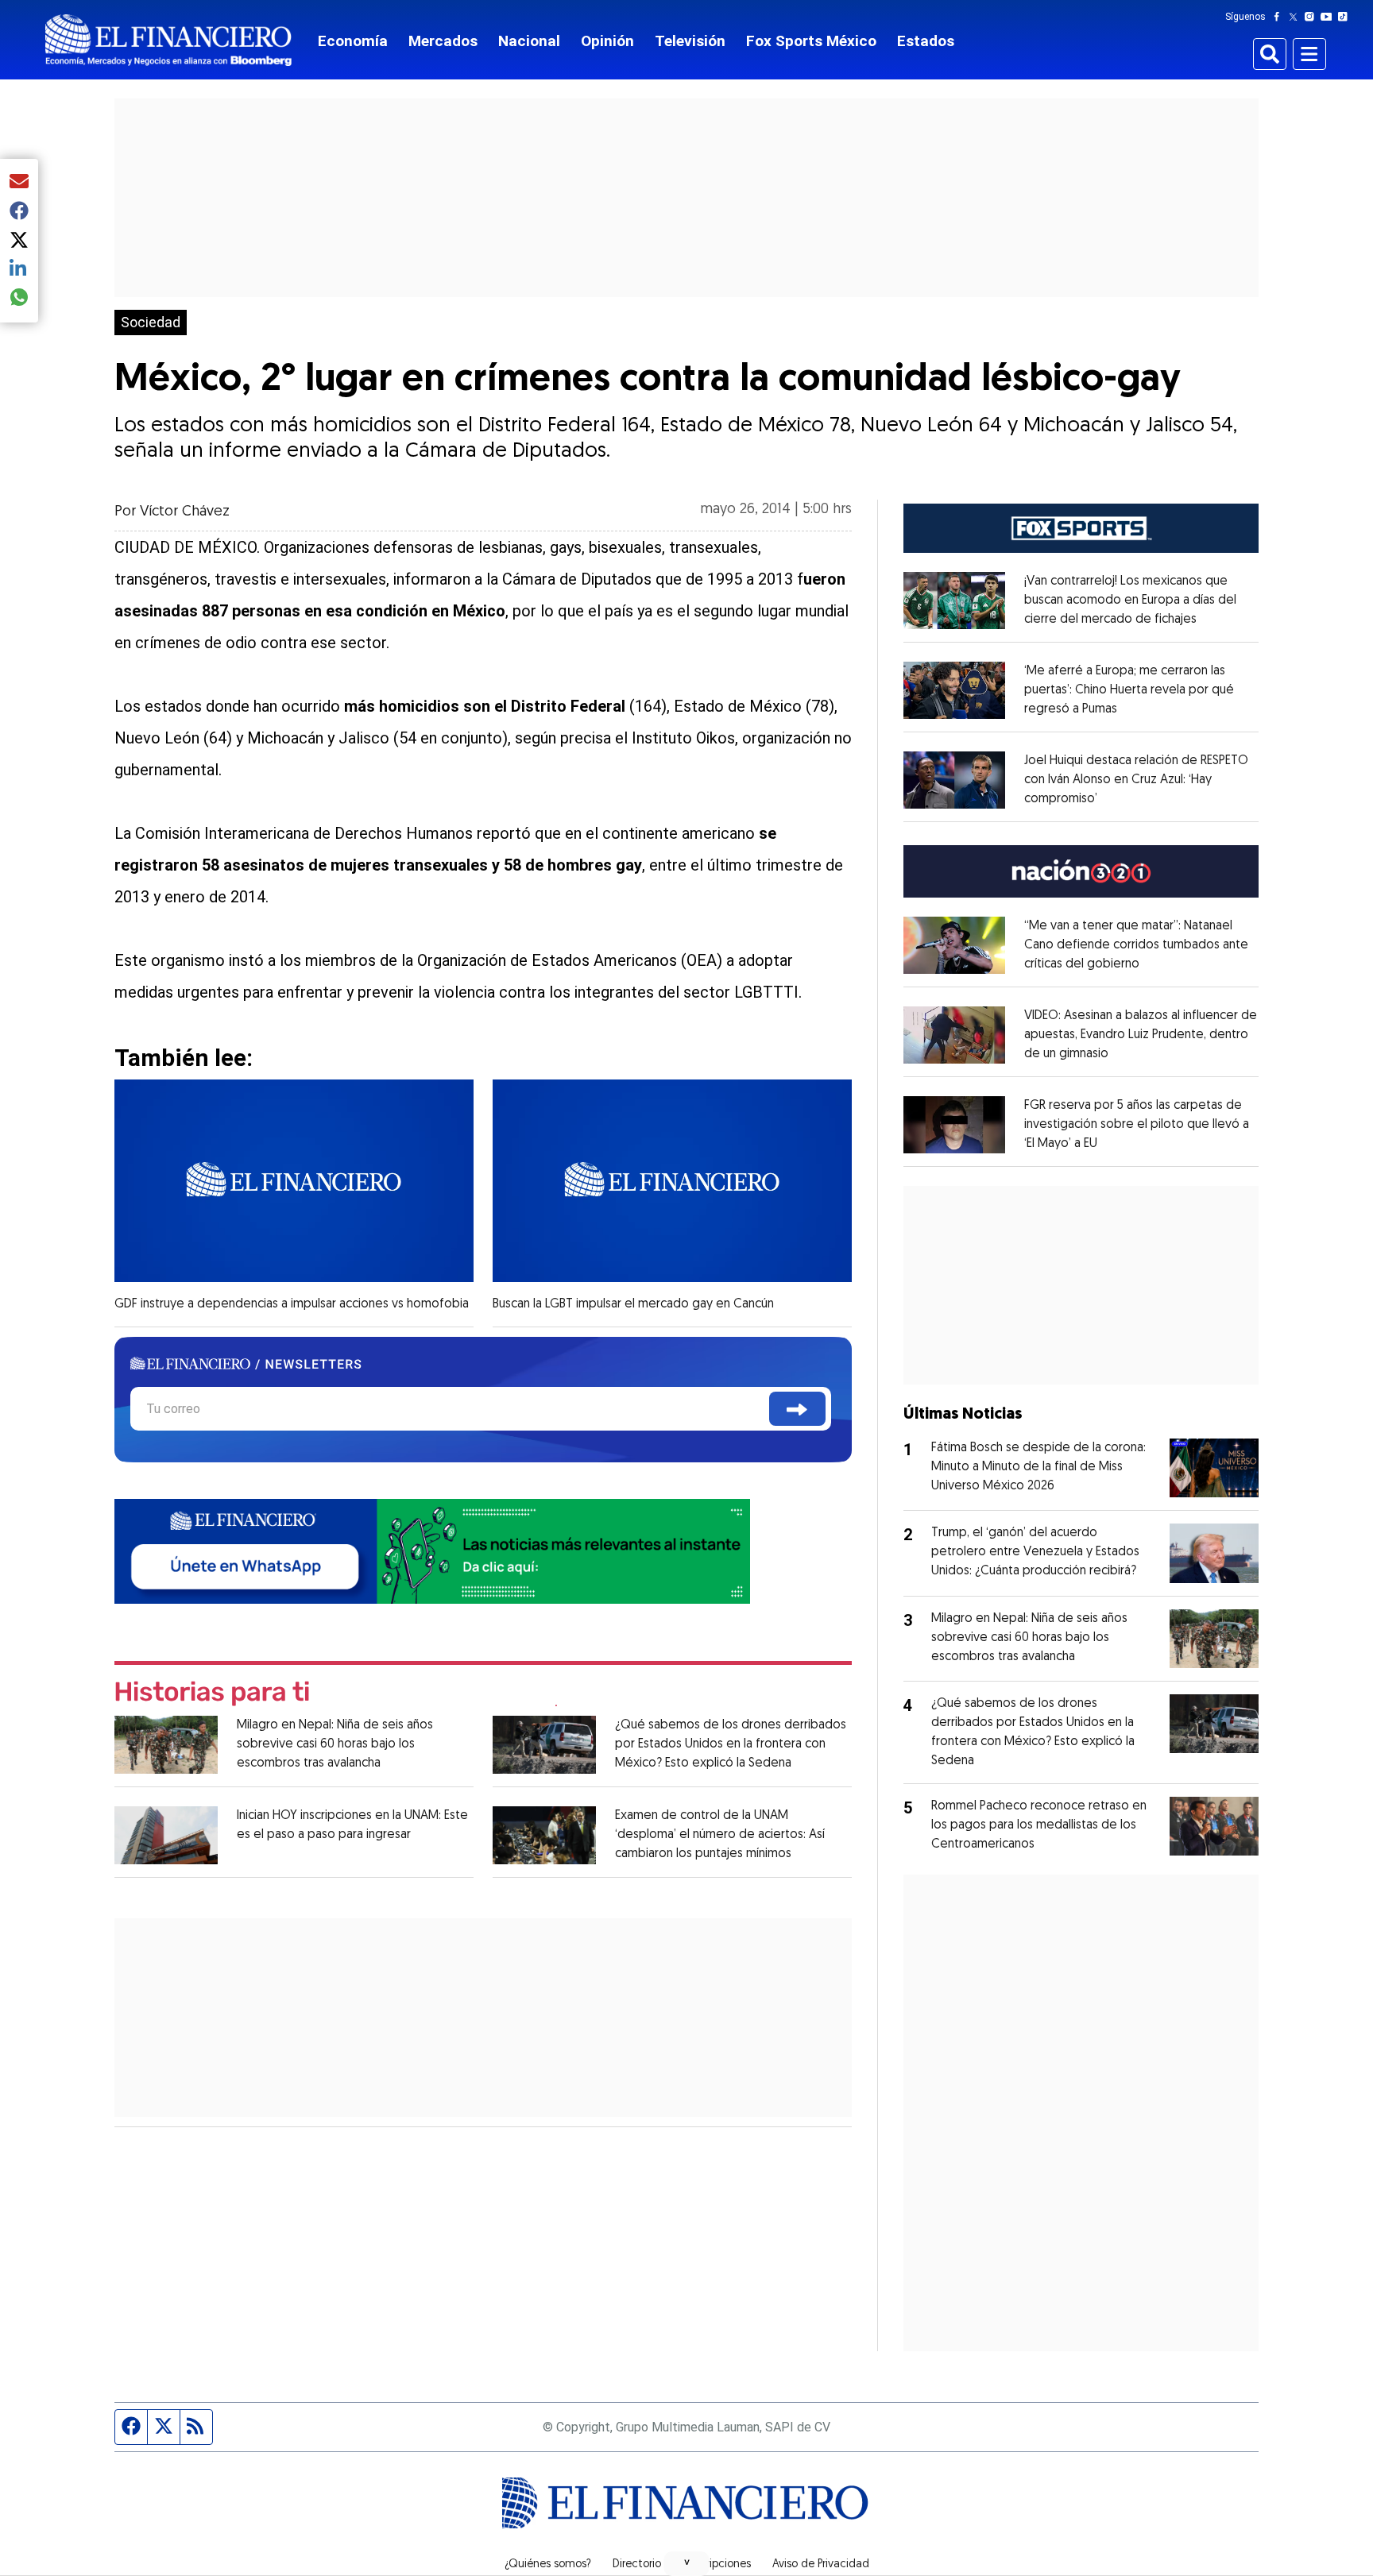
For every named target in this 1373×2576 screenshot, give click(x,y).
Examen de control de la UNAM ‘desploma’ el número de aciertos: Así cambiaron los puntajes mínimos (720, 1835)
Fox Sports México (811, 41)
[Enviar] (797, 1409)
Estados (926, 41)
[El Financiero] (168, 40)
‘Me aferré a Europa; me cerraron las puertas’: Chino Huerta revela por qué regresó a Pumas (1129, 690)
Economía (353, 41)
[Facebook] (1280, 17)
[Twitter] (1296, 17)
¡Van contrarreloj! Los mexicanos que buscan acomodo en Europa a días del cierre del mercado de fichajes (1130, 601)
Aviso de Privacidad (821, 2565)
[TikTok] (1346, 17)
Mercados (443, 41)
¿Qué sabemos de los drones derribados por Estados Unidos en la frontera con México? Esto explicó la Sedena (731, 1744)
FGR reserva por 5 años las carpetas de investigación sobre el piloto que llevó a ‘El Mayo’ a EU (1137, 1125)
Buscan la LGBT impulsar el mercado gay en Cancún (633, 1304)
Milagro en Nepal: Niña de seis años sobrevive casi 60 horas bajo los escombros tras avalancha (335, 1744)
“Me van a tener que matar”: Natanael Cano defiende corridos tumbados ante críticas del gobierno (1136, 945)
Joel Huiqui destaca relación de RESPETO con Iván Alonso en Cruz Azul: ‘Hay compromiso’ (1136, 780)
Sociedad (151, 322)
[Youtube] (1330, 17)
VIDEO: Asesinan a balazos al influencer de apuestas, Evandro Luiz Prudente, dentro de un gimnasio (1141, 1035)
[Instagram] (1313, 17)
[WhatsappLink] (432, 1549)
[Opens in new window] (954, 601)
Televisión (690, 41)
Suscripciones (717, 2565)
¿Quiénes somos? (548, 2565)
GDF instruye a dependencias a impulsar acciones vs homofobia (292, 1304)
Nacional (529, 41)
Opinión (607, 41)
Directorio (637, 2565)
